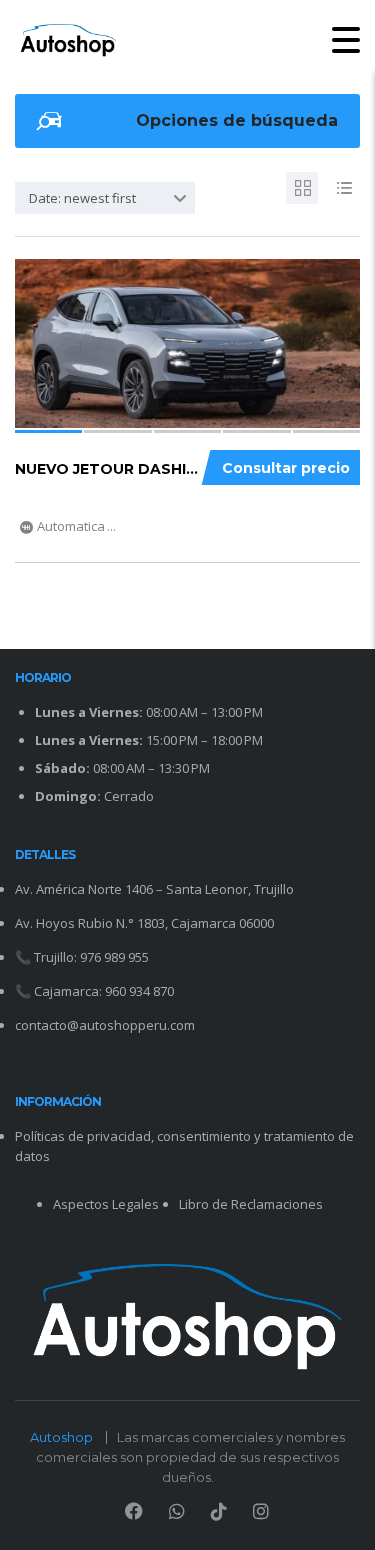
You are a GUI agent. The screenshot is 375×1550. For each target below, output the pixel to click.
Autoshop (61, 1437)
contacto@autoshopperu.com (105, 1025)
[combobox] (105, 198)
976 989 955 (114, 957)
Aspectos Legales (106, 1204)
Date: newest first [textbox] (82, 198)
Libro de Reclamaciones (251, 1204)
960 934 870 (139, 991)
